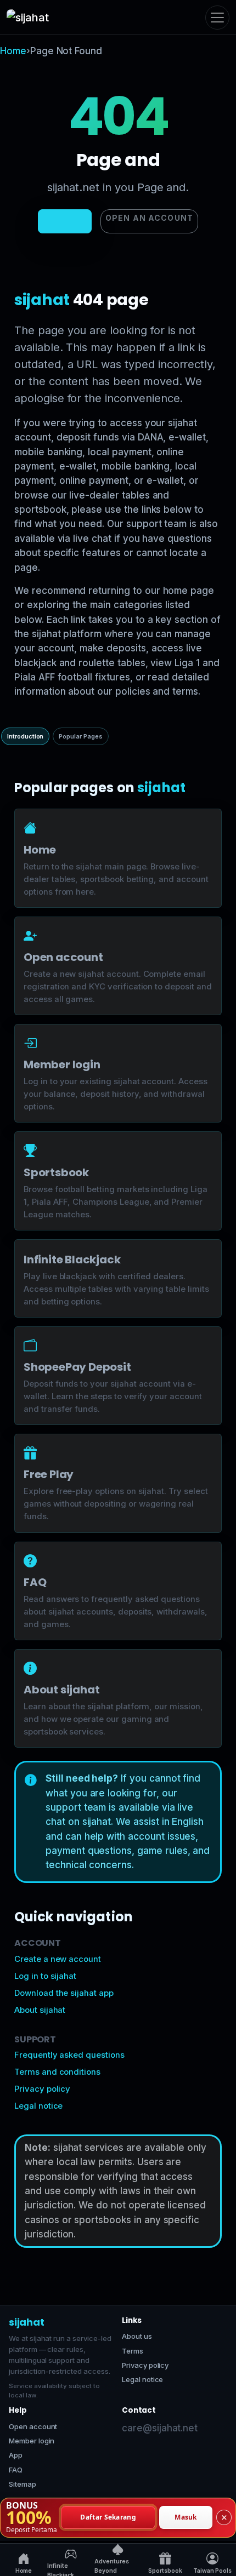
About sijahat (40, 2010)
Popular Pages (80, 736)
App (16, 2455)
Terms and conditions (57, 2072)
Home (13, 51)
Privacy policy (42, 2089)
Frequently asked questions (69, 2055)
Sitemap (23, 2484)
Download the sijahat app (64, 1993)
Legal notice (38, 2106)
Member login (32, 2441)
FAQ (16, 2470)
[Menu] (217, 18)
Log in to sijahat (45, 1976)
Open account (33, 2426)
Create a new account (58, 1959)
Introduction (25, 736)
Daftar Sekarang (108, 2517)
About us (137, 2336)
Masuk (186, 2517)
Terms (133, 2351)
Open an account (149, 218)
